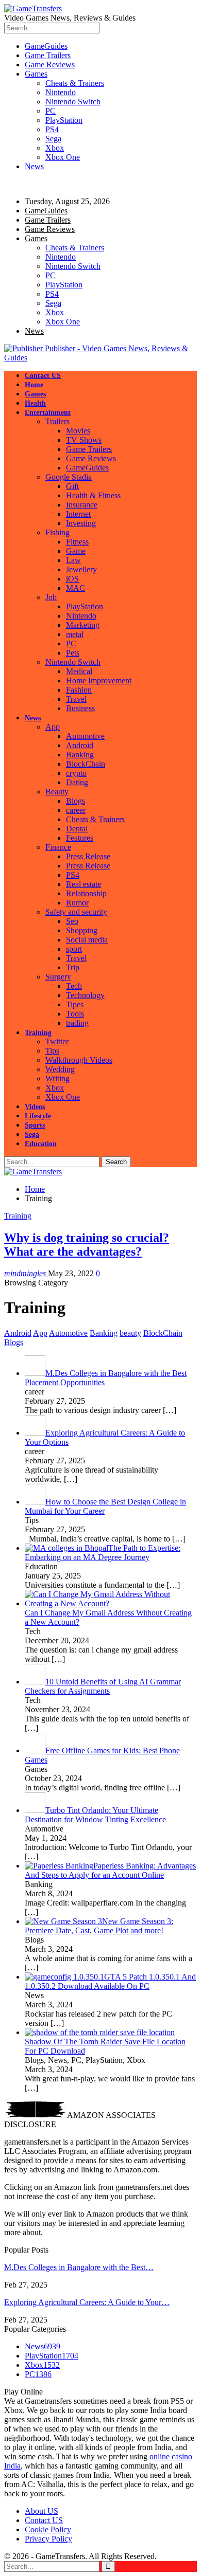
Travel (76, 699)
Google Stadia (69, 477)
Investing (81, 523)
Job (51, 597)
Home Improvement (99, 681)
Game (76, 551)
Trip (73, 967)
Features (80, 838)
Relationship (86, 893)
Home (34, 385)
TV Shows (84, 440)
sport (74, 949)
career (76, 810)
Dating (77, 782)
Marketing (83, 625)
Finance (58, 847)
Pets (73, 653)
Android (80, 745)
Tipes (75, 1004)
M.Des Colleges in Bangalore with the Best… (79, 2267)
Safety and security (76, 912)
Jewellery (81, 569)
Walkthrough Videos (79, 1060)
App (53, 727)
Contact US (43, 376)
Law (73, 560)
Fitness (77, 542)
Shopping (82, 930)
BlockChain (86, 764)
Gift (72, 486)
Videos (35, 1107)
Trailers (57, 421)
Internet (78, 514)
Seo (72, 921)
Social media (87, 940)
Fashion (79, 690)
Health (35, 403)
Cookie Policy (48, 2529)
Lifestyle (38, 1116)
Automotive (85, 736)
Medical (79, 671)
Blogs (76, 801)
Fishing (57, 532)
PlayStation (64, 120)
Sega (53, 139)
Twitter (57, 1041)
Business (80, 708)
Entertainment (48, 413)
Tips (52, 1051)
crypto (76, 773)
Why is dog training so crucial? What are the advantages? (87, 1245)
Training (38, 1033)
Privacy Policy (48, 2539)
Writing (57, 1078)
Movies (78, 431)
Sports (35, 1125)
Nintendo (61, 92)
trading (77, 1023)
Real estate (83, 884)
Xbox (55, 148)
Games (36, 74)
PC (51, 111)
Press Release (88, 856)
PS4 (52, 129)
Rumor (77, 903)
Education (41, 1144)
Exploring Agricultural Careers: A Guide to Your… (87, 2302)
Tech (74, 986)
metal (75, 634)
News (34, 166)
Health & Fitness (93, 495)
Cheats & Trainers (75, 83)
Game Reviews (50, 65)
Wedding (60, 1069)
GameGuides (46, 46)
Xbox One (63, 157)
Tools (75, 1014)
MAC (76, 588)
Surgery (58, 977)
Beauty (57, 792)
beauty (130, 1333)
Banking (80, 755)
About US (41, 2511)
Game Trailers (48, 55)
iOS (72, 579)
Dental (77, 829)
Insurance (82, 505)
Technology (85, 995)
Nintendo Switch (73, 102)
